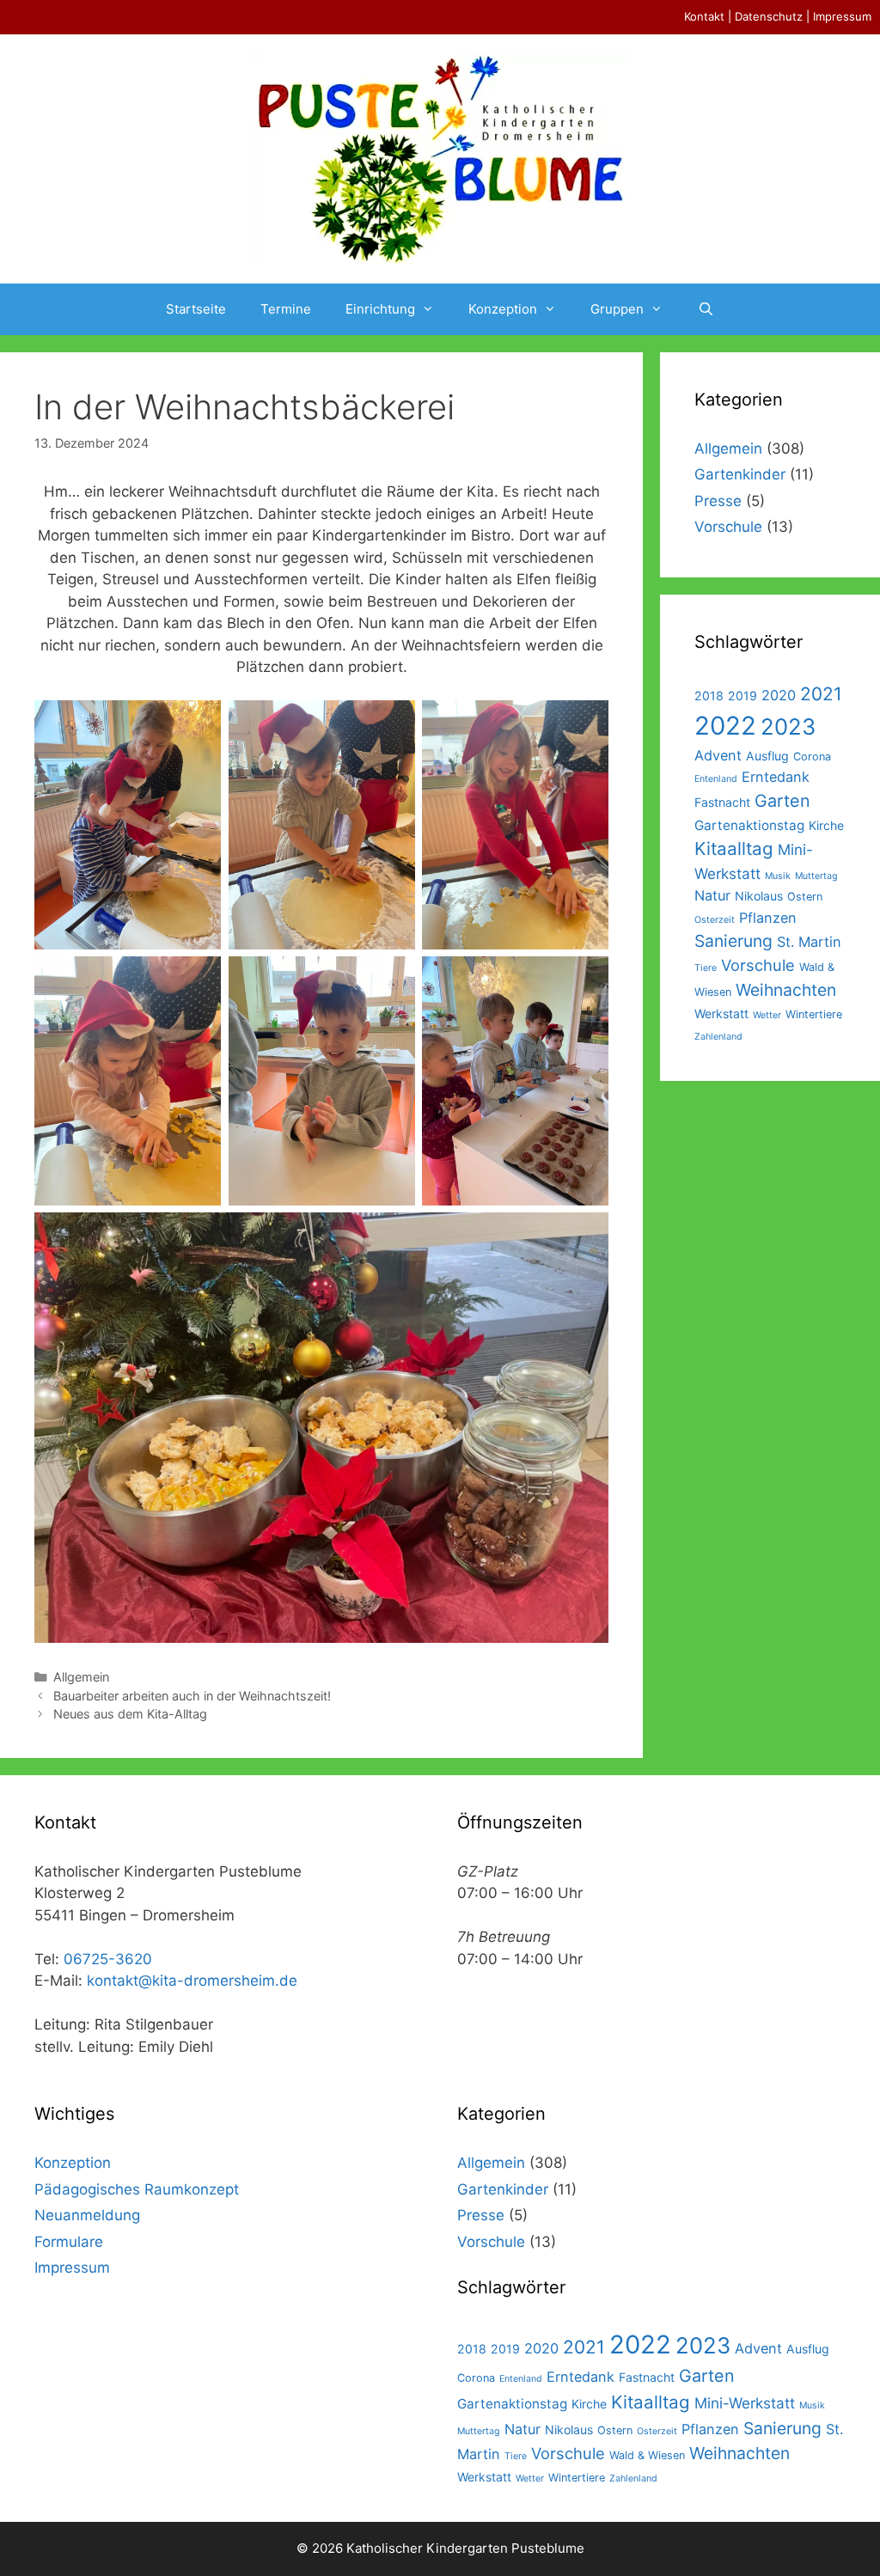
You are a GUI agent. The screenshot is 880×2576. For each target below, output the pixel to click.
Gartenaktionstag (749, 825)
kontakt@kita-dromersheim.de (192, 1981)
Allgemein (81, 1677)
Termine (286, 309)
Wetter (767, 1015)
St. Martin (809, 942)
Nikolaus (759, 896)
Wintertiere (814, 1014)
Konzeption (503, 309)
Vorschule (728, 527)
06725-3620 (108, 1959)
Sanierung (733, 941)
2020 (779, 695)
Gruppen (617, 309)
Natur (712, 895)
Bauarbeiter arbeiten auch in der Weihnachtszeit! (192, 1696)
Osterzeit (715, 920)
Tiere (706, 968)
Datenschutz (769, 16)
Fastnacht (722, 802)
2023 (788, 726)
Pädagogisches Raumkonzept (137, 2189)
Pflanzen (768, 918)
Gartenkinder (740, 474)
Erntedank (776, 777)
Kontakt (704, 16)
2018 (709, 696)
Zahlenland (718, 1037)
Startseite (196, 309)
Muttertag (816, 876)
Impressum (842, 16)
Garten (782, 801)
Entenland (716, 779)
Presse (718, 501)
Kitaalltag (734, 848)
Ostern (805, 897)
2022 (725, 726)
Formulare (69, 2242)
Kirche (826, 825)
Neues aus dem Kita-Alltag (130, 1714)
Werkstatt (721, 1013)
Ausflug (767, 756)
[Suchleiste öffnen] (705, 309)
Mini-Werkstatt (745, 2403)
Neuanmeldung (87, 2215)
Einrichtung (380, 309)
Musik (778, 876)
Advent (718, 755)
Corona (812, 757)
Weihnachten (786, 990)
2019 (742, 696)
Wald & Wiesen (647, 2455)
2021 (821, 694)
